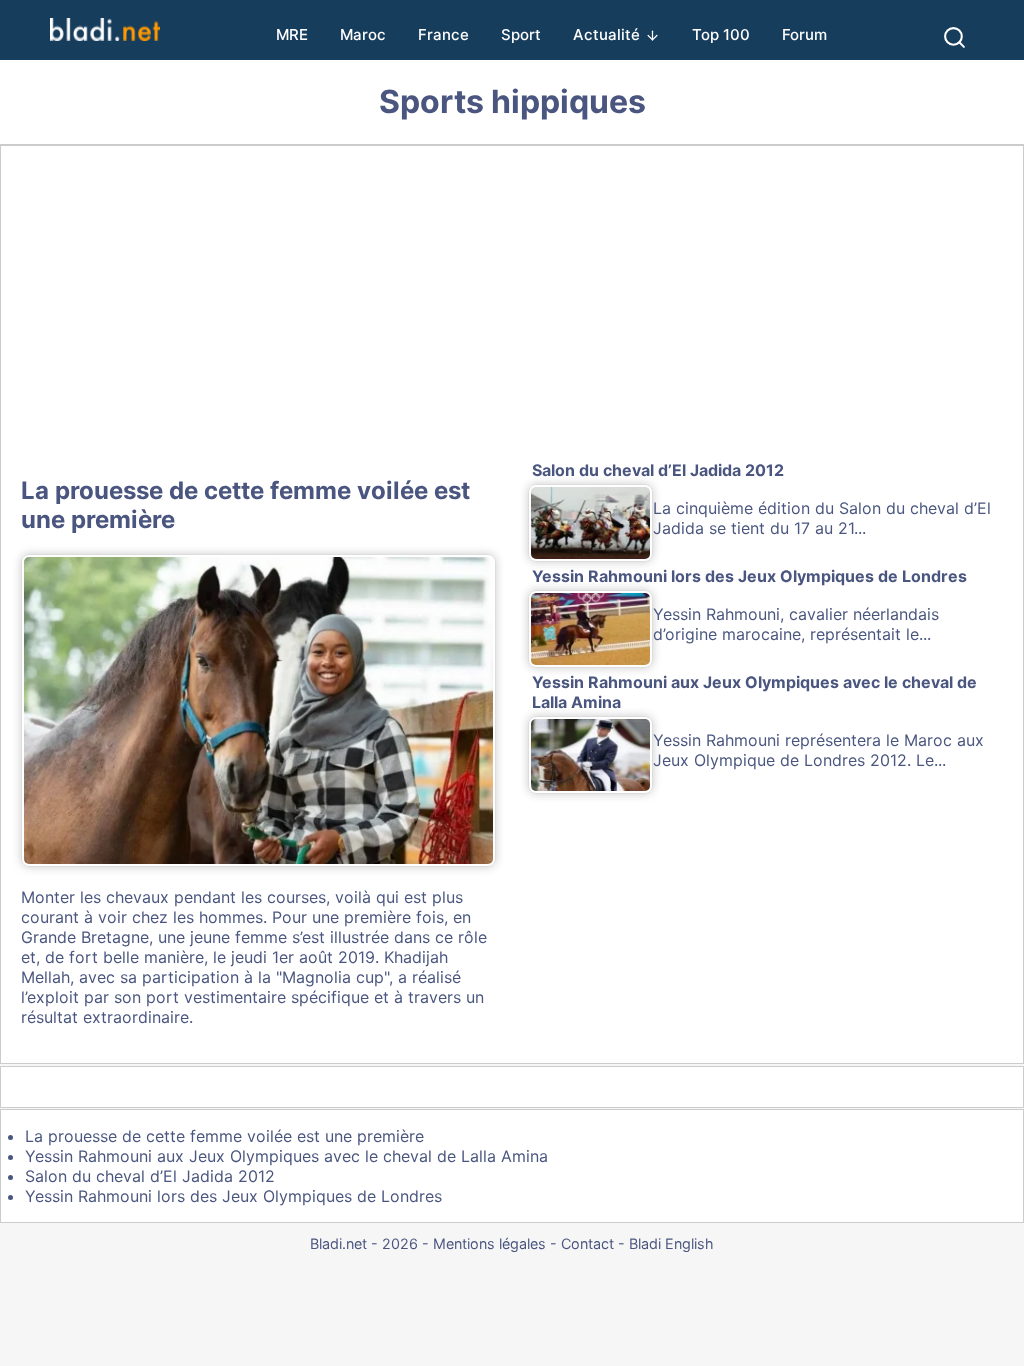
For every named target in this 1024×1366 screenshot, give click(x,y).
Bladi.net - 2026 (364, 1243)
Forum (804, 34)
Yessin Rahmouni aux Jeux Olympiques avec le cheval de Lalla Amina (286, 1156)
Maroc (363, 34)
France (443, 34)
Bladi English (671, 1243)
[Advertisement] (512, 307)
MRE (292, 34)
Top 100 (721, 34)
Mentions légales (489, 1243)
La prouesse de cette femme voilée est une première (224, 1136)
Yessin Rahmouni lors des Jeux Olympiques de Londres (233, 1196)
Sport (521, 34)
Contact (587, 1243)
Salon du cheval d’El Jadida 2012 (150, 1176)
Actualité (606, 34)
